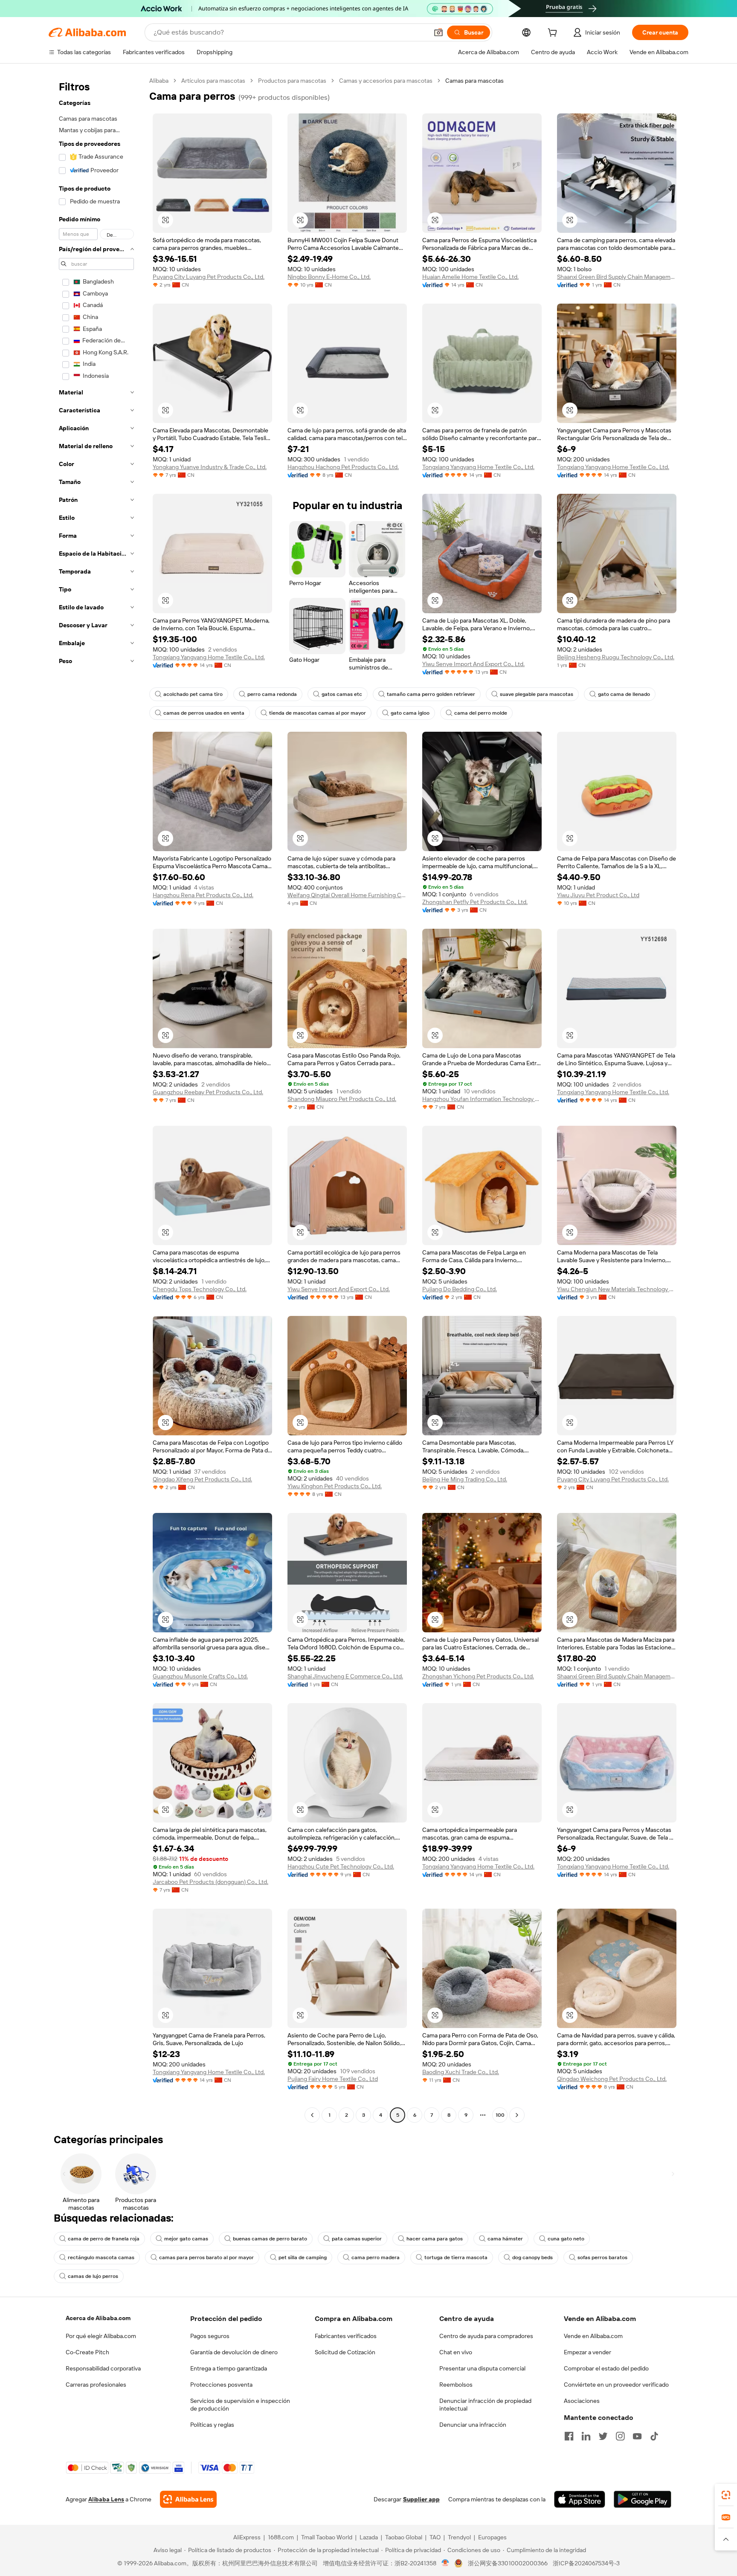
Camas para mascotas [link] (474, 81)
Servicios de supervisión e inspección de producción (240, 2405)
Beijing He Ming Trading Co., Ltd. (465, 1479)
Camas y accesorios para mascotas (386, 81)
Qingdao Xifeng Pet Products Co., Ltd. (202, 1479)
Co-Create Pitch (87, 2352)
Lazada (369, 2537)
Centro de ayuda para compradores (486, 2336)
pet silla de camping (303, 2257)
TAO (435, 2537)
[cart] (554, 34)
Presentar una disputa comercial (482, 2368)
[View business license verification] (445, 2563)
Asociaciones (582, 2401)
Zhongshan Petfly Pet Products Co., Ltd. (475, 902)
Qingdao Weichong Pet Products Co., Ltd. (612, 2079)
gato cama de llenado (624, 694)
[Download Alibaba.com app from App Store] (580, 2499)
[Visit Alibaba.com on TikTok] (654, 2436)
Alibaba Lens (106, 2499)
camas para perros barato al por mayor (206, 2257)
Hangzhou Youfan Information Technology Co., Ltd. (482, 1099)
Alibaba (159, 81)
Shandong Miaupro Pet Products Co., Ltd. (342, 1099)
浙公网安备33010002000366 (508, 2563)
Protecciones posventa (221, 2385)
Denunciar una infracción (473, 2425)
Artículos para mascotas (213, 81)
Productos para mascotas (292, 81)
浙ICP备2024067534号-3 (586, 2563)
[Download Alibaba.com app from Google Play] (643, 2499)
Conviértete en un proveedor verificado (616, 2385)
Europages (492, 2537)
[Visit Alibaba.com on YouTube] (637, 2436)
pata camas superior (357, 2239)
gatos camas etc (342, 694)
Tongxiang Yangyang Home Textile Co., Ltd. (478, 467)
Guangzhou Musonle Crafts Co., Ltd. (200, 1676)
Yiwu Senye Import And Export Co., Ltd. (473, 664)
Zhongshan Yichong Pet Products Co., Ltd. (478, 1676)
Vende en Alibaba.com (593, 2336)
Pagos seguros (210, 2336)
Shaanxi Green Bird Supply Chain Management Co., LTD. (617, 277)
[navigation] (96, 1099)
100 (500, 2115)
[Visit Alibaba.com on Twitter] (603, 2436)
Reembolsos (456, 2385)
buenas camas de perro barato (270, 2239)
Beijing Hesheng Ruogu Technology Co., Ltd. (616, 657)
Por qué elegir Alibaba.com (101, 2336)
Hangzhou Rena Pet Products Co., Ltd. (203, 895)
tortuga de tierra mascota (456, 2257)
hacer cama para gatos (435, 2239)
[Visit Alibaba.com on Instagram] (620, 2436)
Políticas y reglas (212, 2425)
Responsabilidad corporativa (103, 2368)
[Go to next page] (517, 2115)
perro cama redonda (272, 694)
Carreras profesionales (96, 2385)
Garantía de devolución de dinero (234, 2352)
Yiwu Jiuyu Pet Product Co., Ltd (598, 895)
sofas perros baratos (602, 2257)
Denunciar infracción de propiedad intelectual (485, 2405)
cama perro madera (376, 2257)
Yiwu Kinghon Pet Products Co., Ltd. (335, 1486)
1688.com (281, 2537)
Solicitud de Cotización (345, 2352)
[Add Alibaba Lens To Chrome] (188, 2499)
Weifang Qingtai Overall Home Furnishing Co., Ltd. (347, 895)
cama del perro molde (481, 713)
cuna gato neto (566, 2239)
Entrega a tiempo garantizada (229, 2368)
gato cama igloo (410, 713)
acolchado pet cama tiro (193, 694)
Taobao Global (404, 2537)
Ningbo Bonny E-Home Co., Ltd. (329, 277)
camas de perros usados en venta (204, 713)
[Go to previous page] (312, 2115)
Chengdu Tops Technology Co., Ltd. (200, 1289)
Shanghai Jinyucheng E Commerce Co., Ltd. (345, 1676)
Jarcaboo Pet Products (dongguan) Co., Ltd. (210, 1882)
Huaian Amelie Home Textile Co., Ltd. (470, 277)
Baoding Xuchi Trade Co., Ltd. (461, 2072)
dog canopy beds (532, 2257)
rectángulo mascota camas (101, 2257)
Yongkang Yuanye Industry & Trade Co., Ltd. (210, 467)
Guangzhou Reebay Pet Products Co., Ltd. (208, 1092)
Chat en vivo (456, 2352)
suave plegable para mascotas (537, 694)
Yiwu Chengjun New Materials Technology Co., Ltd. (617, 1289)
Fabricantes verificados (346, 2336)
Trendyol (459, 2537)
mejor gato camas (186, 2239)
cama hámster (505, 2239)
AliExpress (247, 2537)
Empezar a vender (588, 2352)
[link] (726, 2495)
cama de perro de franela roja (104, 2239)
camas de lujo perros (93, 2276)
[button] (438, 32)
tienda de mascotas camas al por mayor (318, 713)
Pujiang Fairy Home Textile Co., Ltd (333, 2079)
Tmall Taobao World (327, 2537)
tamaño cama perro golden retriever (431, 694)
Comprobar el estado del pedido (606, 2368)
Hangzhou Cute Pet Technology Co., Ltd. (341, 1866)
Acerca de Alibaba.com (98, 2318)
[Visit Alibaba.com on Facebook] (569, 2436)
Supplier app (421, 2499)
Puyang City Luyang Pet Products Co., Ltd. (209, 277)
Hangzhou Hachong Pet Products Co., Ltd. (343, 467)
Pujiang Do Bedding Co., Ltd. (460, 1289)
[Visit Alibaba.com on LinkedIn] (586, 2436)
